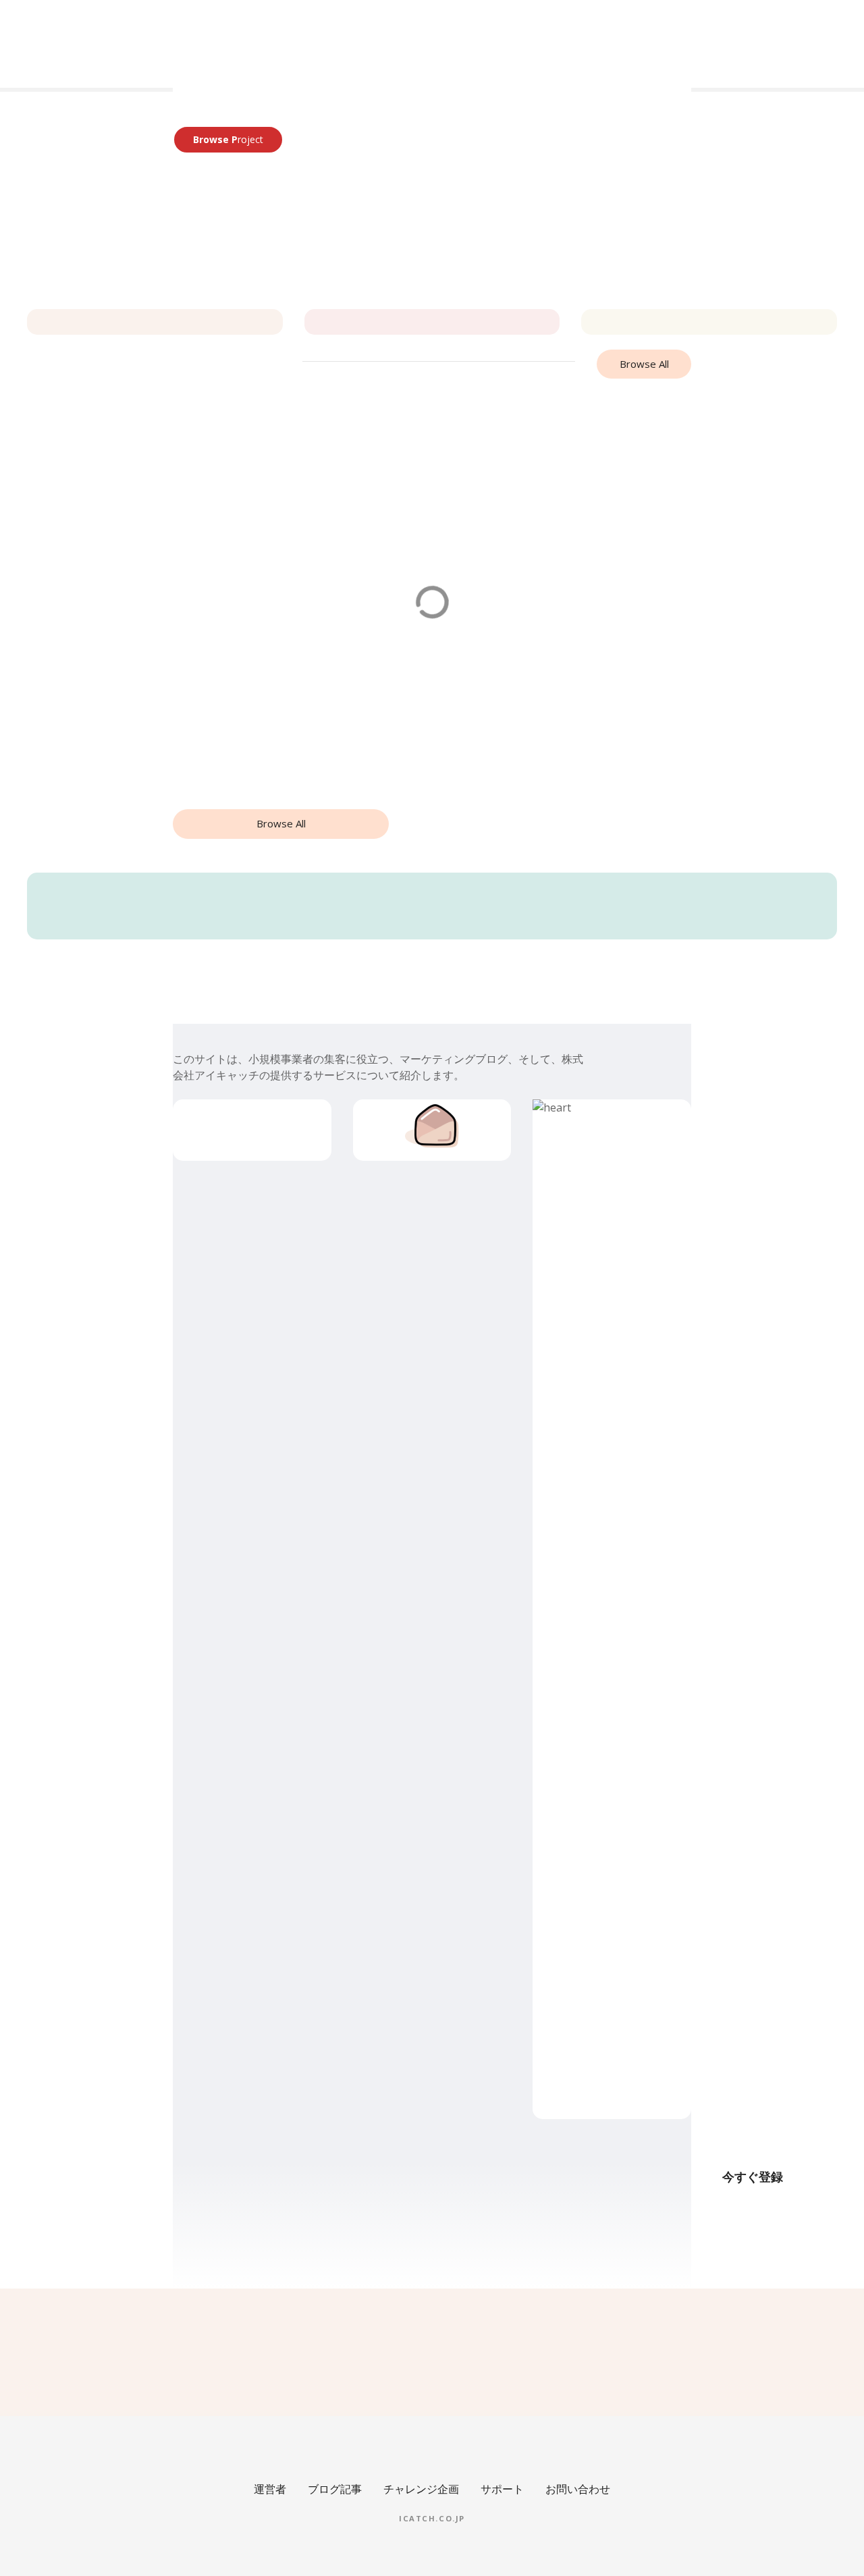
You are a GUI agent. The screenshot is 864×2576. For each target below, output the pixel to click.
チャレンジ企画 (421, 2489)
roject (228, 139)
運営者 (270, 2489)
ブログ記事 (335, 2489)
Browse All (644, 364)
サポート (502, 2489)
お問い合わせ (578, 2489)
